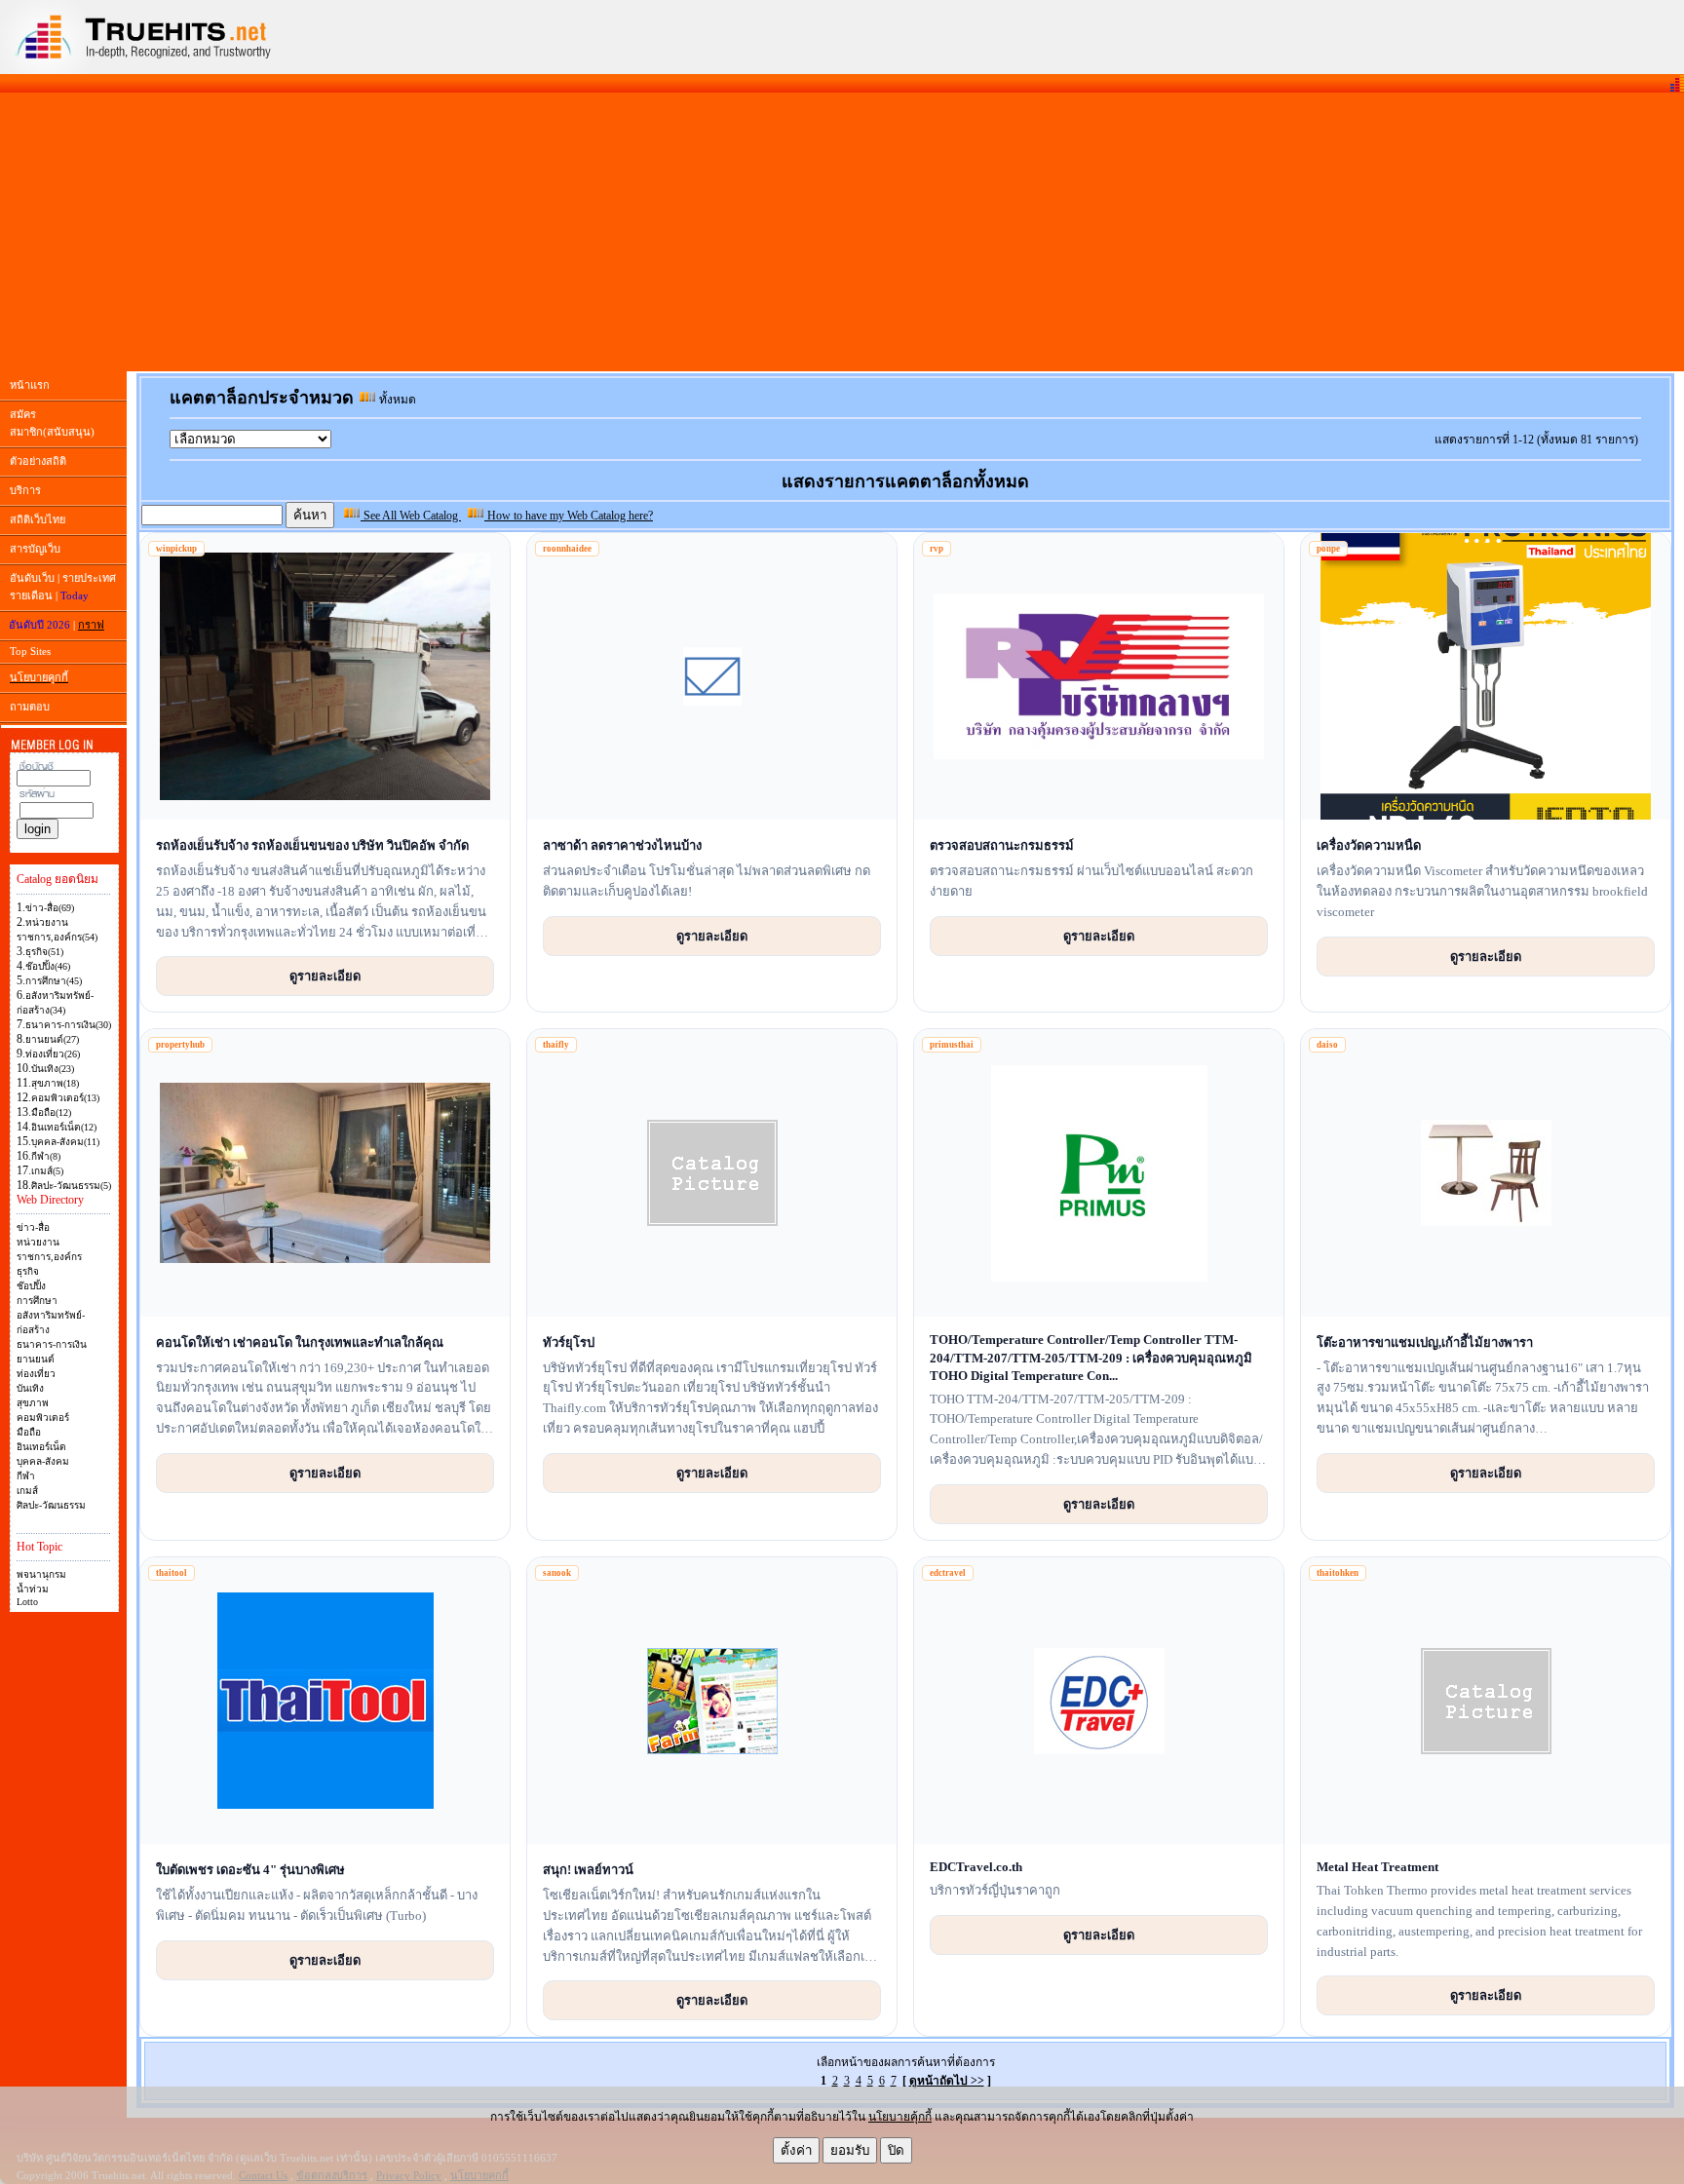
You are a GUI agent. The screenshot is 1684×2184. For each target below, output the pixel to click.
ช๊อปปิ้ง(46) (48, 966)
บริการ (25, 490)
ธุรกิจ (28, 1271)
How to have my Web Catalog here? (569, 516)
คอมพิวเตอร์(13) (65, 1098)
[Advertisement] (842, 232)
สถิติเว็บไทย (38, 519)
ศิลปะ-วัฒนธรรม (51, 1505)
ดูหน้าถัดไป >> (947, 2081)
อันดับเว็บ (32, 578)
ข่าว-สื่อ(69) (50, 908)
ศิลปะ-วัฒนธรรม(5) (71, 1186)
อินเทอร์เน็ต (41, 1447)
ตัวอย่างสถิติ (38, 461)
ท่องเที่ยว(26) (53, 1054)
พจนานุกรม (41, 1574)
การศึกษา (37, 1301)
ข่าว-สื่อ (33, 1227)
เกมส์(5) (47, 1171)
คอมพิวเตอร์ (43, 1418)
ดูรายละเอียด (325, 976)
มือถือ (29, 1432)
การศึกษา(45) (54, 981)
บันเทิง (30, 1388)
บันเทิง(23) (53, 1069)
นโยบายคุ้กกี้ (900, 2117)
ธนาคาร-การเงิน (52, 1344)
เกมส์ (27, 1491)
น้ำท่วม (33, 1589)
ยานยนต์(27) (52, 1039)
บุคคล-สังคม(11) (65, 1142)
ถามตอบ (30, 707)
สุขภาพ (33, 1403)
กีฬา (26, 1476)
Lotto (27, 1602)
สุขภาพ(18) (55, 1083)
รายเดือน (31, 595)
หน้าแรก (30, 385)
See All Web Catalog (411, 516)
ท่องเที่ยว (36, 1374)
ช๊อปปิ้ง (31, 1286)
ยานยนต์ (36, 1359)
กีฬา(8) (46, 1156)
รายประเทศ (89, 578)
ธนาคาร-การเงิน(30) (68, 1025)
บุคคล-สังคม (43, 1461)
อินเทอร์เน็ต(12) (64, 1127)
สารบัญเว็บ (35, 549)
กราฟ (91, 625)
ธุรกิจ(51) (44, 952)
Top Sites (30, 651)
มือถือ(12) (51, 1112)
